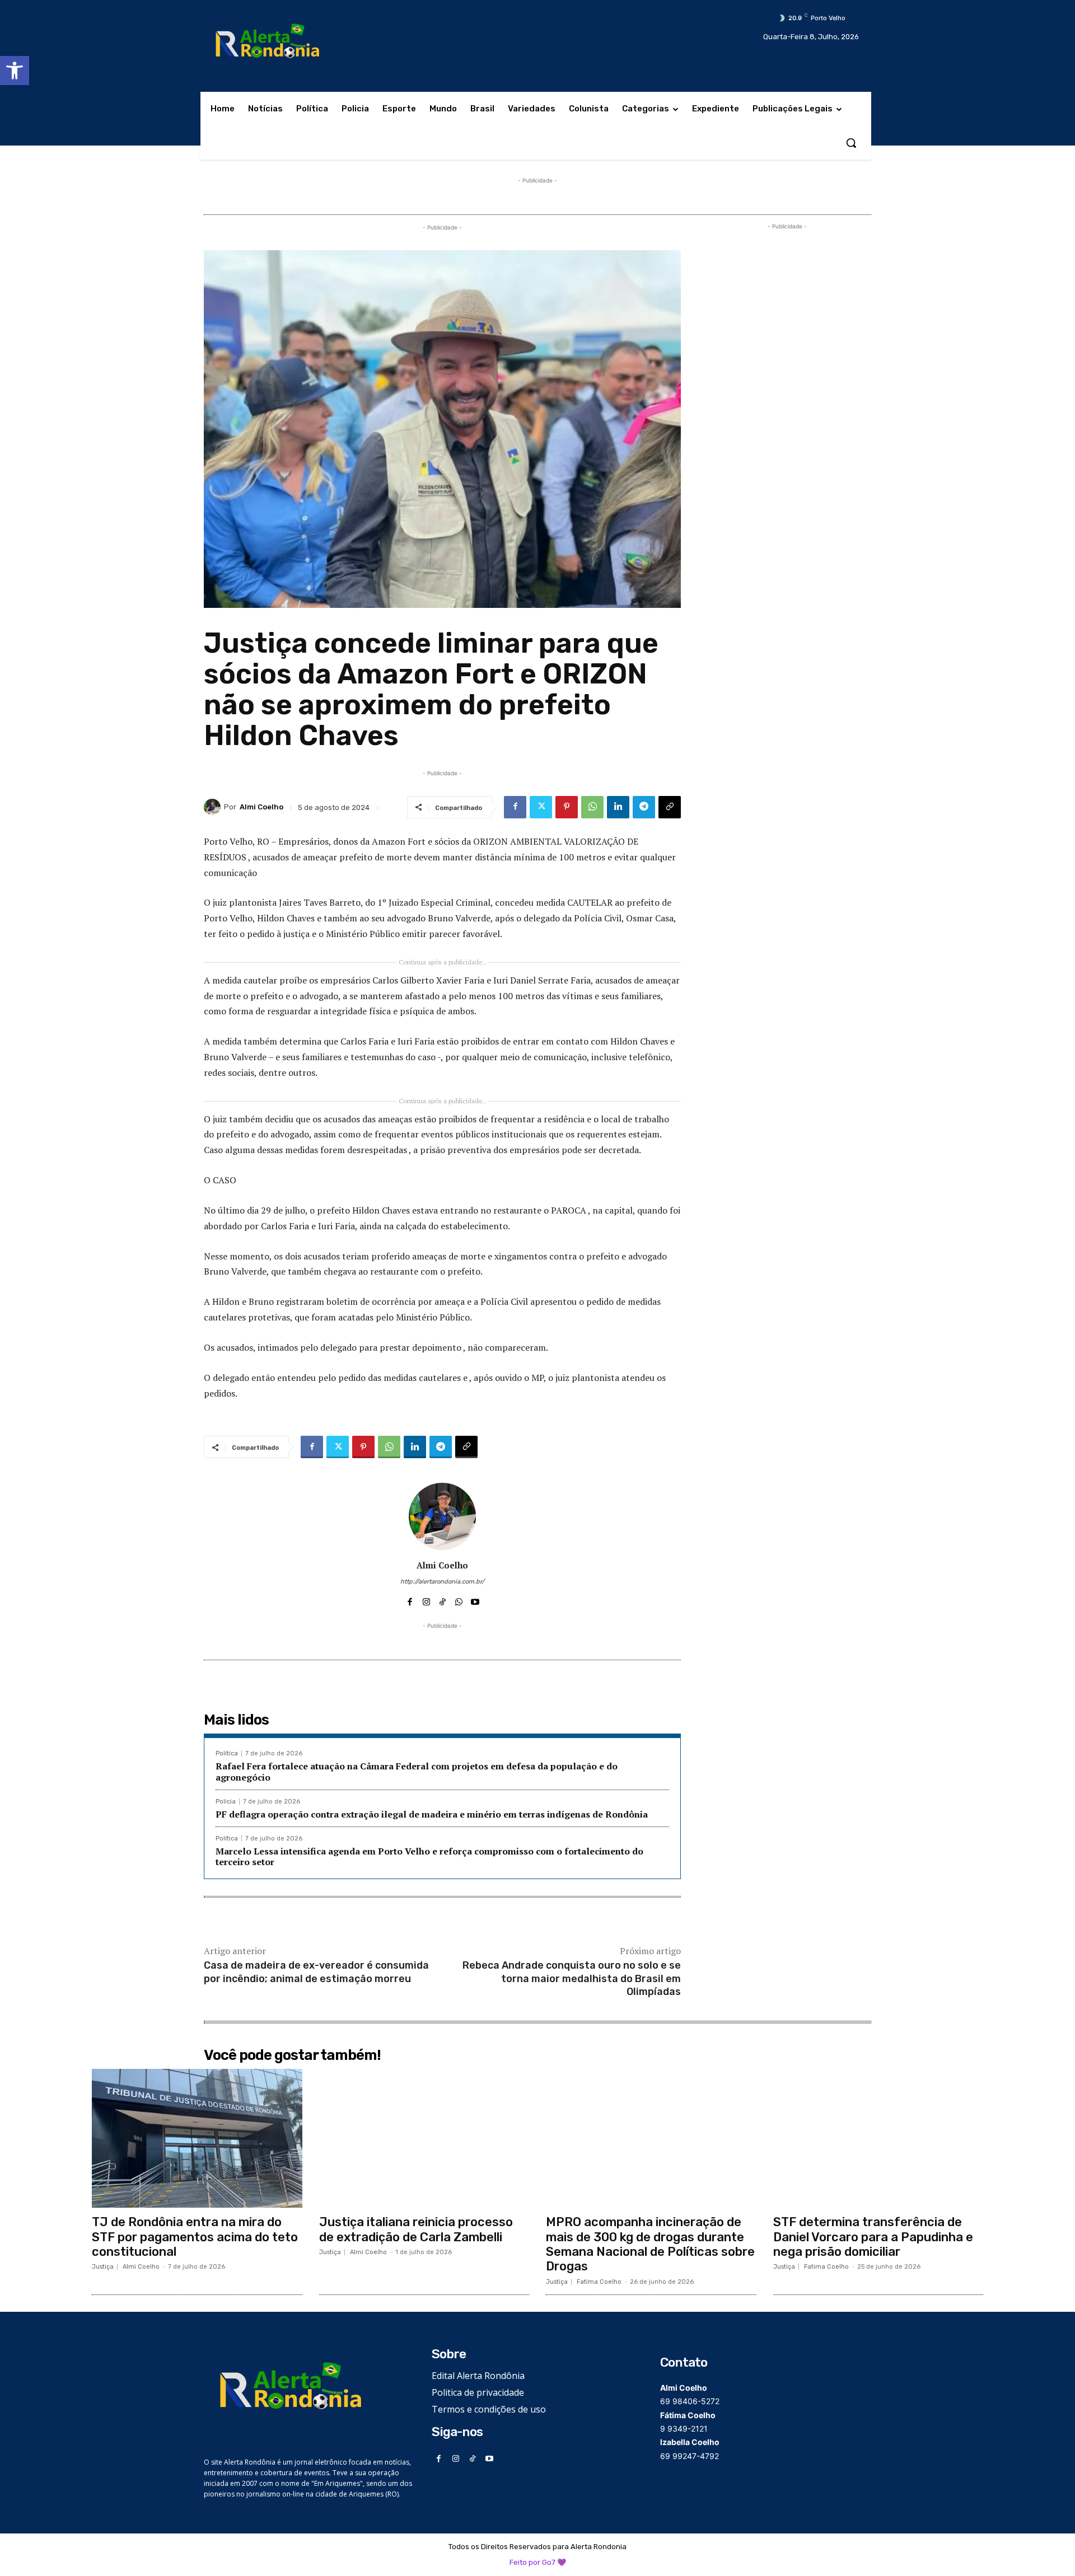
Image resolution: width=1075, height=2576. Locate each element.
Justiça (103, 2267)
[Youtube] (475, 1599)
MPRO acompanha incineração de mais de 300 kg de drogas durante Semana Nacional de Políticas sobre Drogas (650, 2244)
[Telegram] (644, 807)
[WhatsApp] (592, 807)
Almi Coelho (261, 807)
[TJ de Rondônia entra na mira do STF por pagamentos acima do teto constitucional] (197, 2138)
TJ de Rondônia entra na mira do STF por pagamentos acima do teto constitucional (195, 2237)
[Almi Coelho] (214, 807)
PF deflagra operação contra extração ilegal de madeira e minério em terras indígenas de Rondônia (432, 1814)
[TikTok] (443, 1599)
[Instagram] (426, 1599)
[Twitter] (541, 807)
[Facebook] (515, 807)
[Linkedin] (618, 807)
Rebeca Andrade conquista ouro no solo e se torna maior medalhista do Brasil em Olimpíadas (572, 1978)
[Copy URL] (670, 807)
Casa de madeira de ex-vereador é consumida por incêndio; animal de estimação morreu (316, 1972)
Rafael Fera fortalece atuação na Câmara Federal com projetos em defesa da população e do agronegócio (417, 1771)
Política (227, 1753)
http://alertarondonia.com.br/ (442, 1582)
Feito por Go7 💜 (538, 2562)
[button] (15, 71)
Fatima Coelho (599, 2282)
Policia (226, 1802)
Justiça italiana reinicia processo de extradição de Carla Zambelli (416, 2229)
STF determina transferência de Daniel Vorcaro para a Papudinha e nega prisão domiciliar (873, 2237)
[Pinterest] (567, 807)
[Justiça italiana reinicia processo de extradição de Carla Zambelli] (424, 2138)
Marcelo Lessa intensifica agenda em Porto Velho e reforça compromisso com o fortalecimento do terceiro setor (429, 1856)
